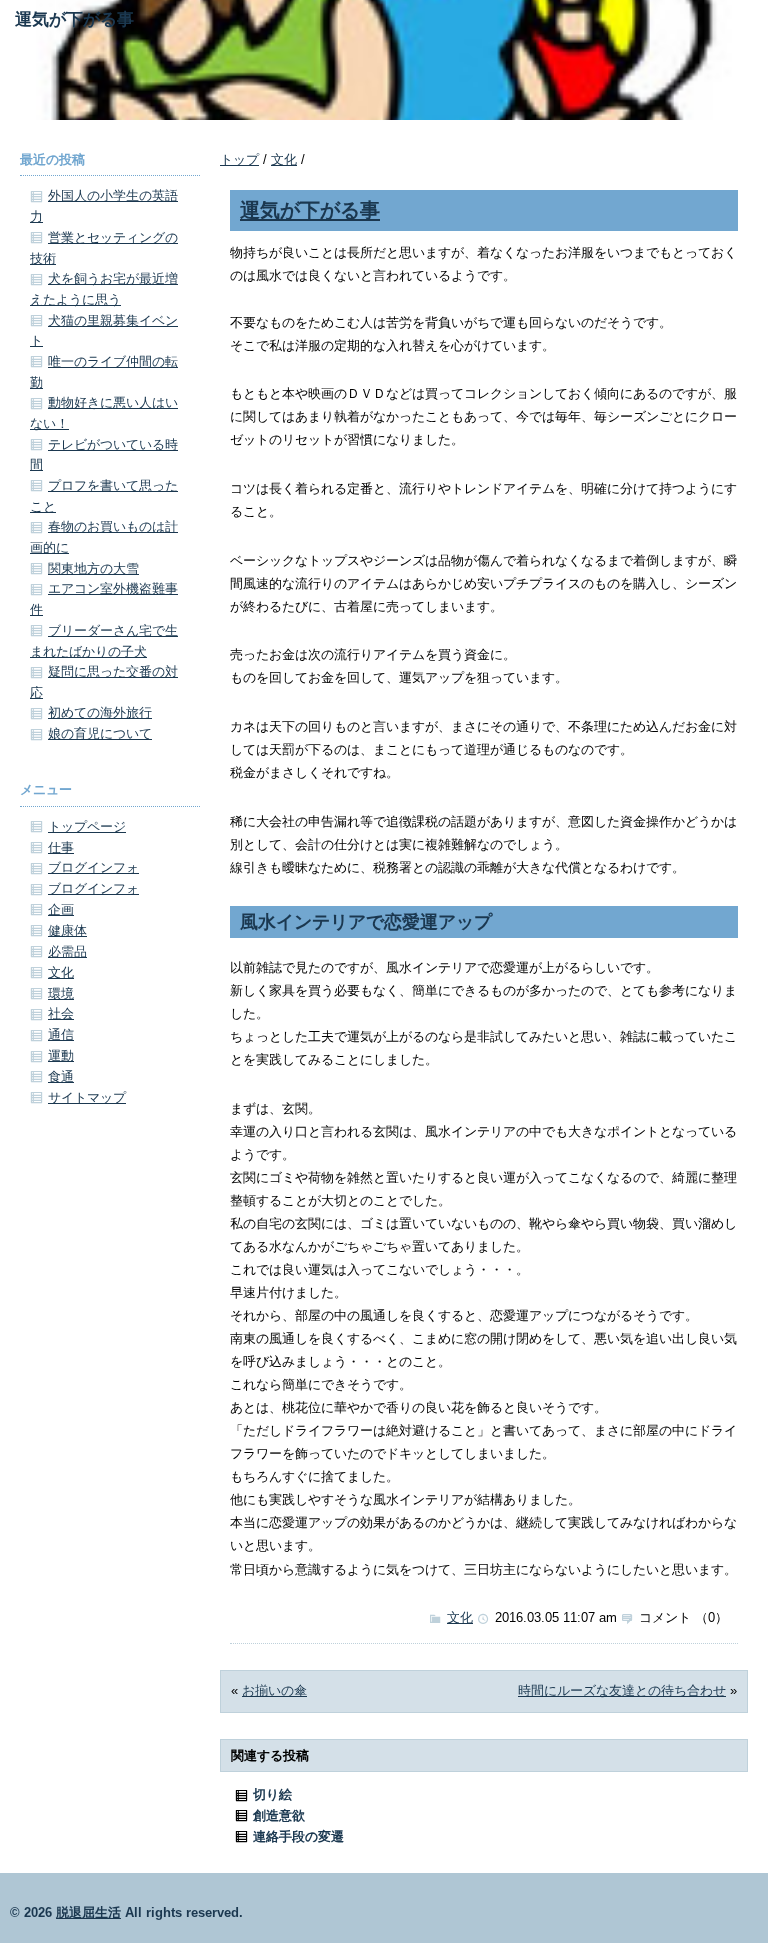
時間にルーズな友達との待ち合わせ (622, 1690)
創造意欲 (279, 1815)
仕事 (61, 847)
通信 (61, 1034)
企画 (61, 909)
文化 (284, 159)
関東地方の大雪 (93, 568)
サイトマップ (87, 1097)
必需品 (67, 951)
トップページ (87, 826)
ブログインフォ (93, 867)
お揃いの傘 (274, 1690)
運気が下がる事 (310, 209)
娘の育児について (100, 733)
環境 (61, 993)
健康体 (67, 930)
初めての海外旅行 (100, 712)
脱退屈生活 (88, 1912)
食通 (61, 1076)
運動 (61, 1055)
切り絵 (272, 1794)
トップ (239, 159)
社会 (61, 1013)
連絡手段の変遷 (298, 1836)
